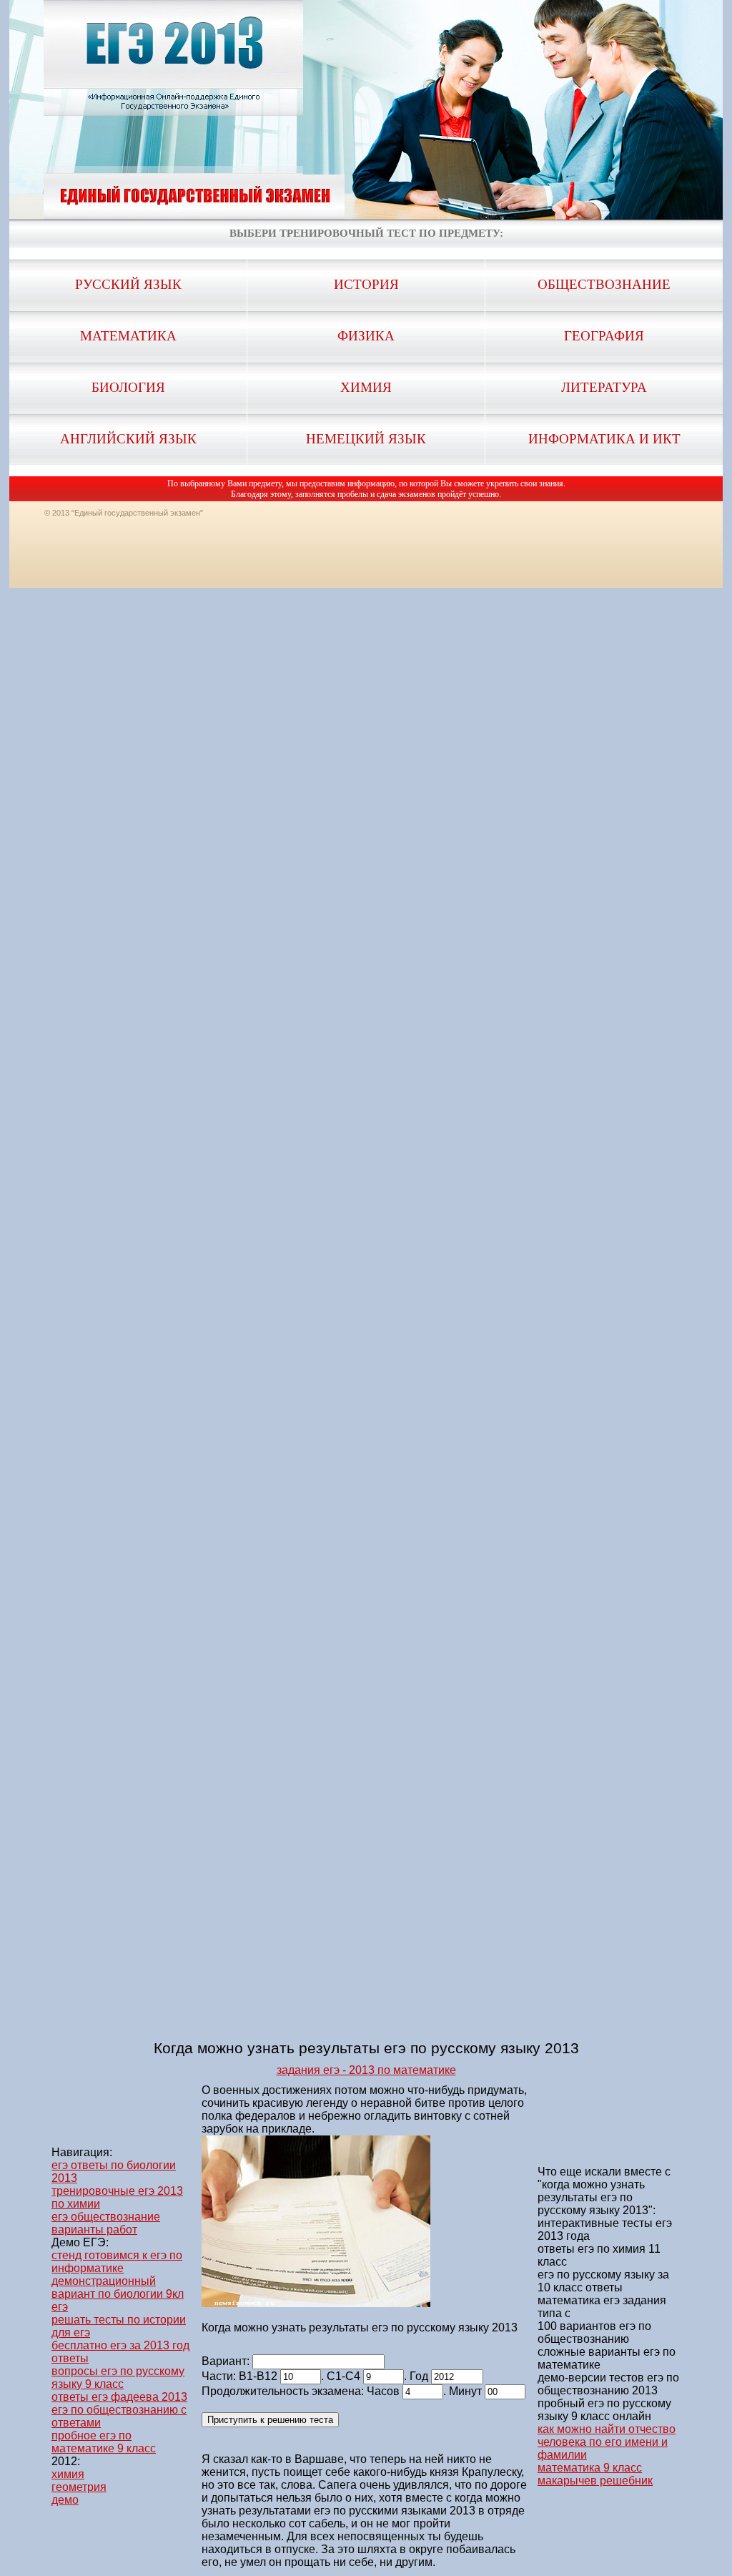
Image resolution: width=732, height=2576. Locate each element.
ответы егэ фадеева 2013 (119, 2397)
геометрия (79, 2487)
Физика (366, 336)
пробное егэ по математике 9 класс (104, 2442)
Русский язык (128, 284)
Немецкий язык (366, 439)
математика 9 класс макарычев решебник (595, 2474)
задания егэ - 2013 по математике (366, 2070)
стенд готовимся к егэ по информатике (117, 2262)
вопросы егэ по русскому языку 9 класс (118, 2378)
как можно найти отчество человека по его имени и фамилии (607, 2442)
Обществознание (604, 284)
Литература (604, 387)
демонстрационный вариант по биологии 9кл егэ (118, 2294)
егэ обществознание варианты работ (106, 2223)
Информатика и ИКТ (604, 439)
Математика (128, 336)
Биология (128, 387)
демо (65, 2500)
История (366, 284)
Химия (366, 387)
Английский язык (128, 439)
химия (68, 2474)
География (604, 336)
